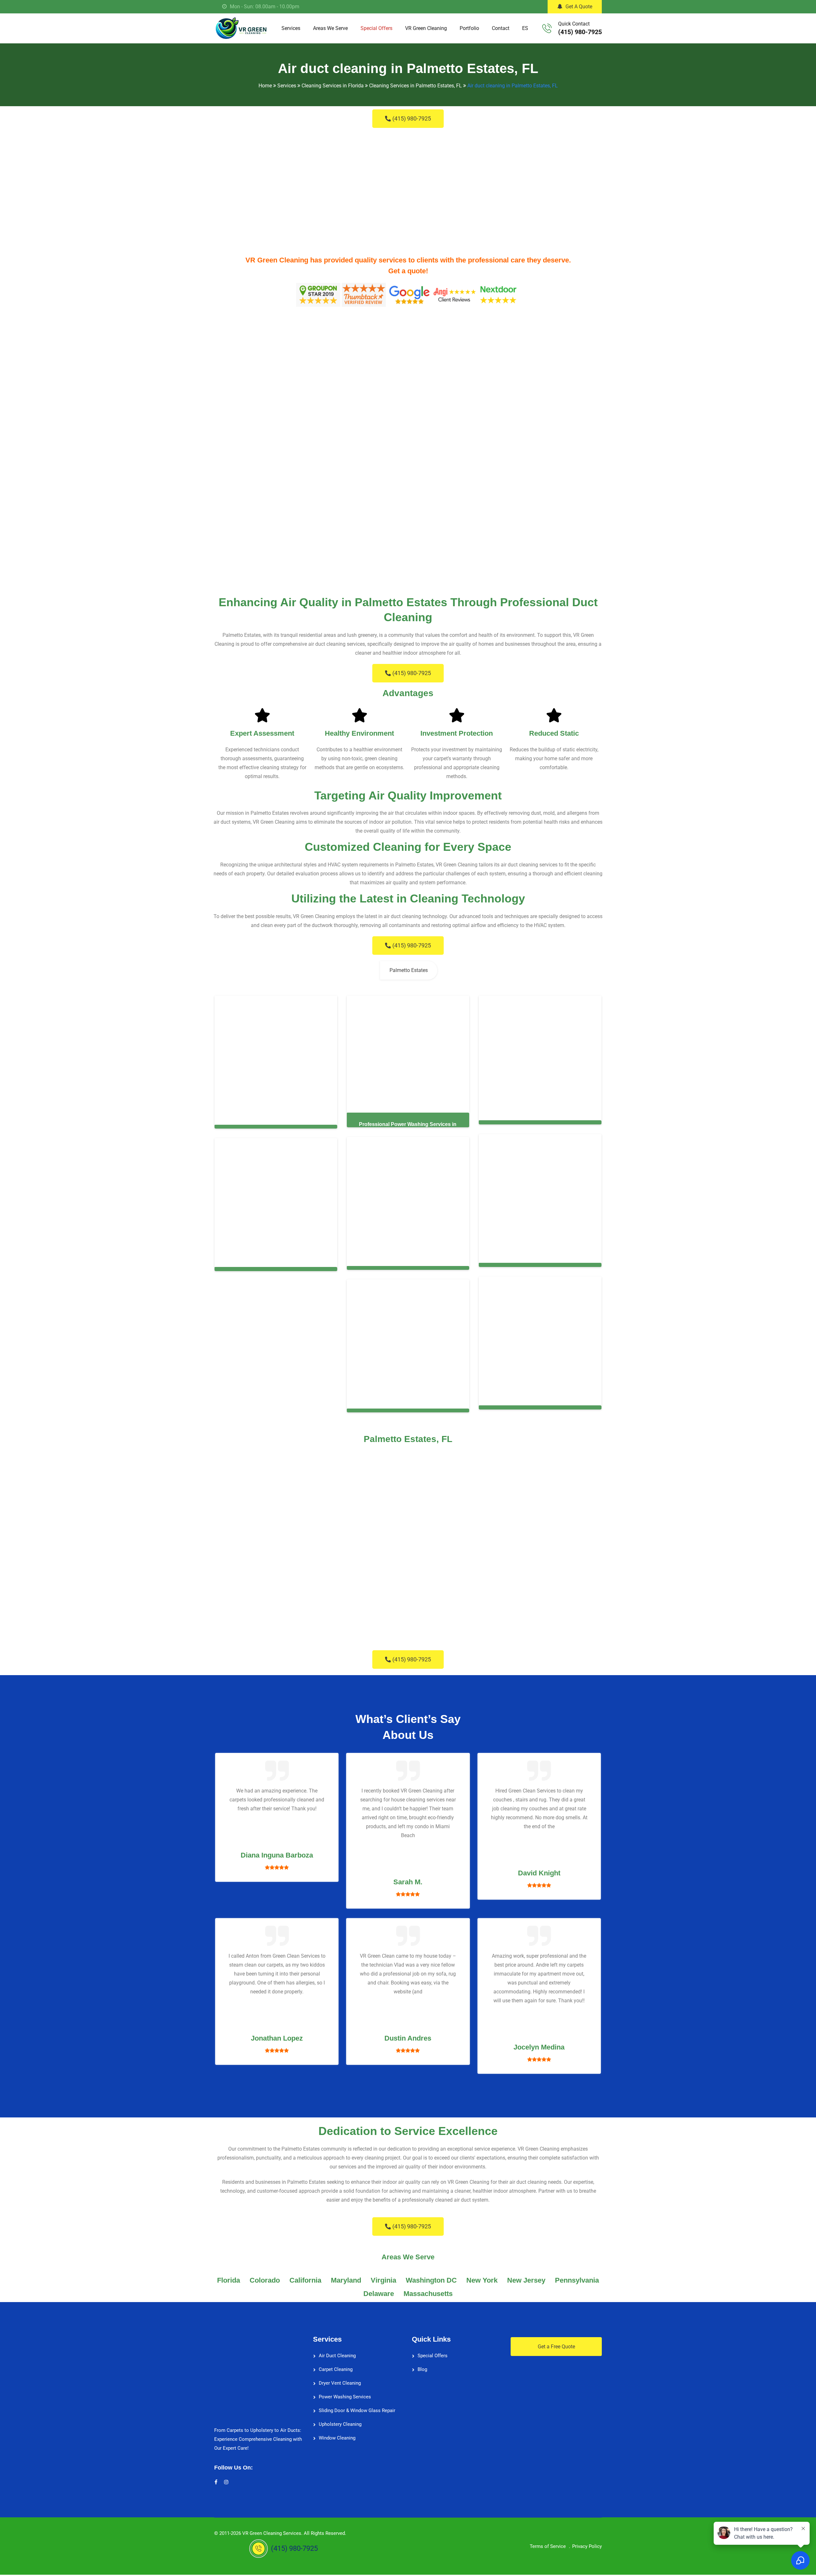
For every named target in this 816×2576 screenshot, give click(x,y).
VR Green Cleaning (426, 28)
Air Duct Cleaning (337, 2356)
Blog (422, 2369)
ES (525, 28)
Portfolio (469, 28)
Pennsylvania (577, 2280)
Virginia (383, 2280)
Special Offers (376, 28)
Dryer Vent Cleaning (340, 2383)
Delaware (379, 2294)
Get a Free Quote (556, 2347)
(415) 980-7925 (580, 32)
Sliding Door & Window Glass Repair (357, 2410)
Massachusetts (428, 2294)
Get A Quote (579, 7)
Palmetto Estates (409, 970)
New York (482, 2280)
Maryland (346, 2280)
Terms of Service (548, 2546)
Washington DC (431, 2280)
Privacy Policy (587, 2546)
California (305, 2280)
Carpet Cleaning (336, 2369)
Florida (229, 2280)
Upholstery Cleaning (340, 2424)
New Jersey (526, 2280)
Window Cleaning (337, 2438)
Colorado (265, 2280)
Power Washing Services (345, 2397)
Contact (501, 28)
